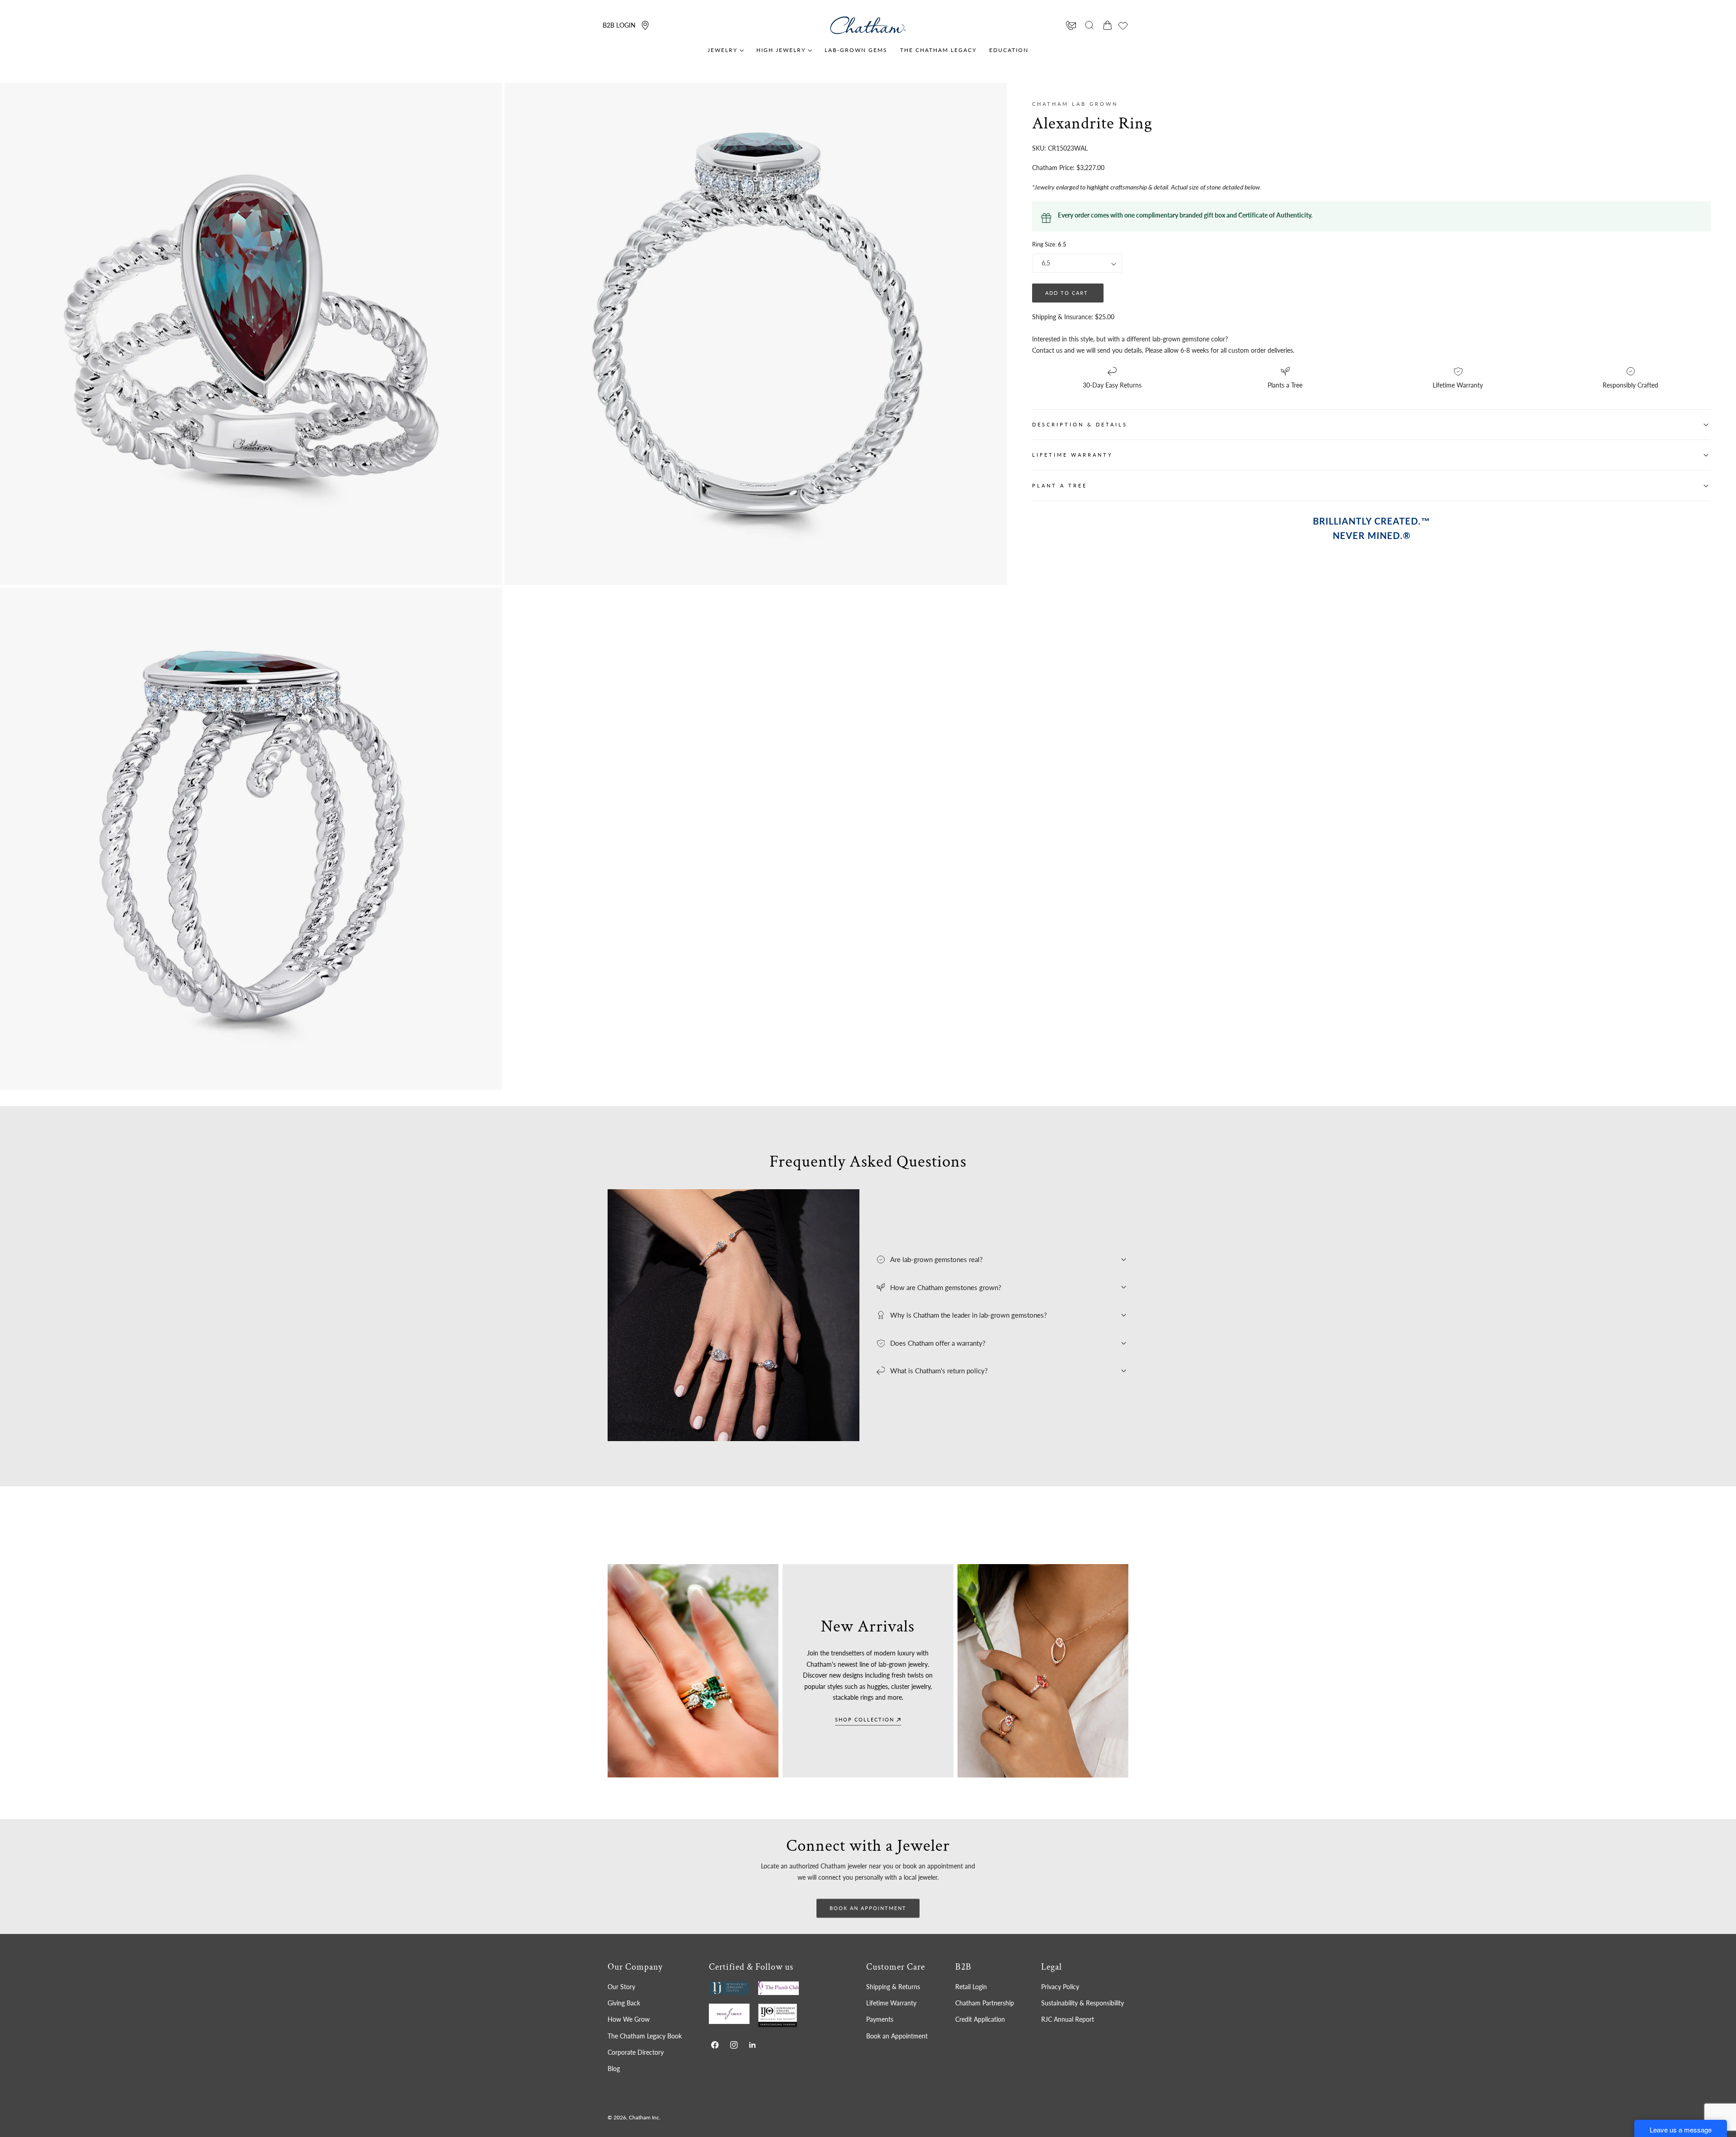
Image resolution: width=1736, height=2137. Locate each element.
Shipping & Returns (893, 1987)
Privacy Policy (1060, 1987)
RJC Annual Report (1068, 2019)
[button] (1090, 25)
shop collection (865, 1719)
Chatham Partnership (985, 2003)
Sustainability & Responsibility (1083, 2003)
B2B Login (619, 25)
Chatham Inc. (645, 2117)
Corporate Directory (636, 2052)
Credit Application (980, 2019)
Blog (614, 2068)
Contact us (1047, 350)
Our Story (621, 1987)
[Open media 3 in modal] (486, 603)
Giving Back (624, 2003)
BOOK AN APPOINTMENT (868, 1908)
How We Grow (629, 2019)
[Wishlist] (1123, 26)
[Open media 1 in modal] (486, 99)
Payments (880, 2019)
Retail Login (971, 1987)
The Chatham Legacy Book (645, 2036)
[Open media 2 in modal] (991, 99)
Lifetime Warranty (891, 2003)
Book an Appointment (897, 2036)
